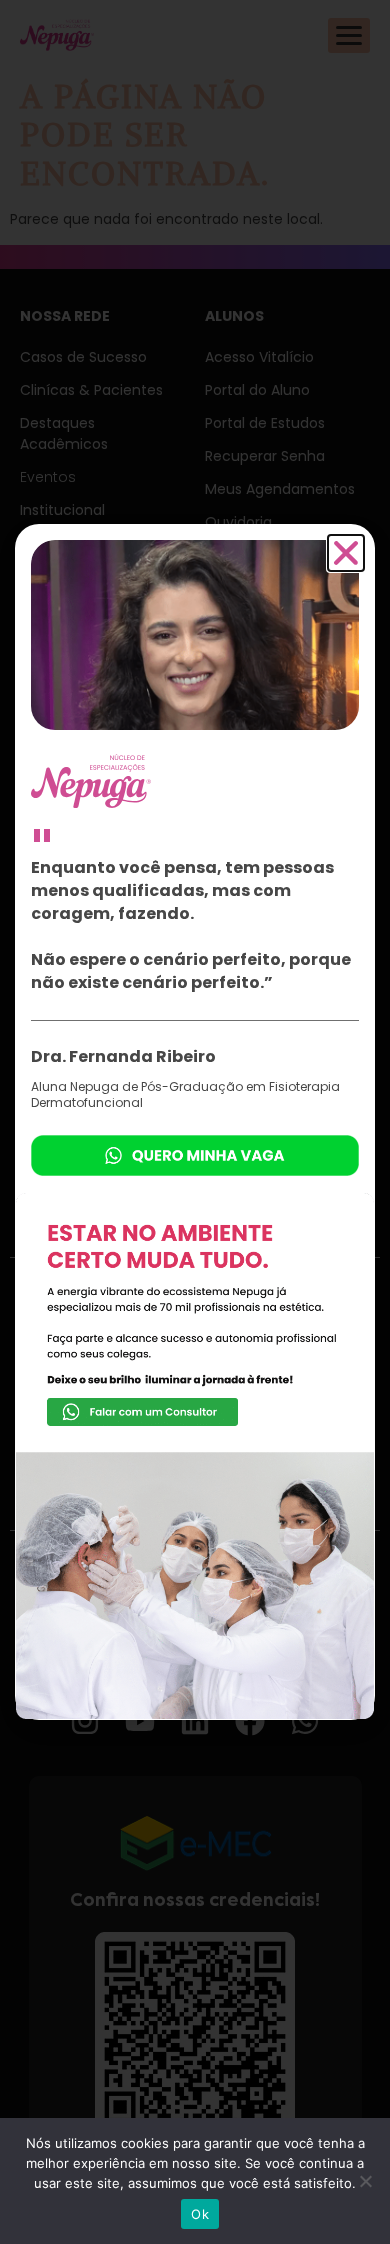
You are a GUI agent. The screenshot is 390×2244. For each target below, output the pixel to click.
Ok (200, 2214)
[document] (195, 1122)
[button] (346, 553)
